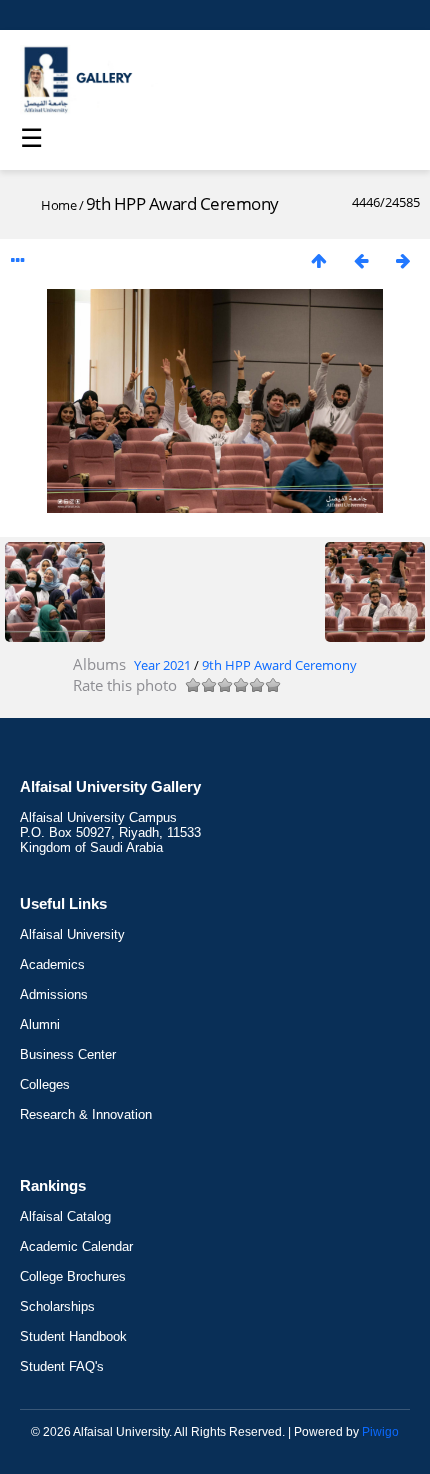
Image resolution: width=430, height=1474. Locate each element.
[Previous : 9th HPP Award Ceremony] (361, 260)
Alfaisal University (72, 934)
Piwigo (380, 1432)
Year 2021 (162, 665)
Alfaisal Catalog (65, 1216)
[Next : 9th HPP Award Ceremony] (403, 260)
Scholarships (57, 1306)
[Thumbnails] (319, 260)
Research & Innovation (86, 1114)
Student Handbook (73, 1336)
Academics (52, 964)
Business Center (68, 1054)
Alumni (40, 1024)
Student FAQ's (62, 1366)
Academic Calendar (76, 1246)
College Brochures (73, 1276)
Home (58, 205)
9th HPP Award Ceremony (279, 665)
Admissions (54, 994)
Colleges (45, 1084)
